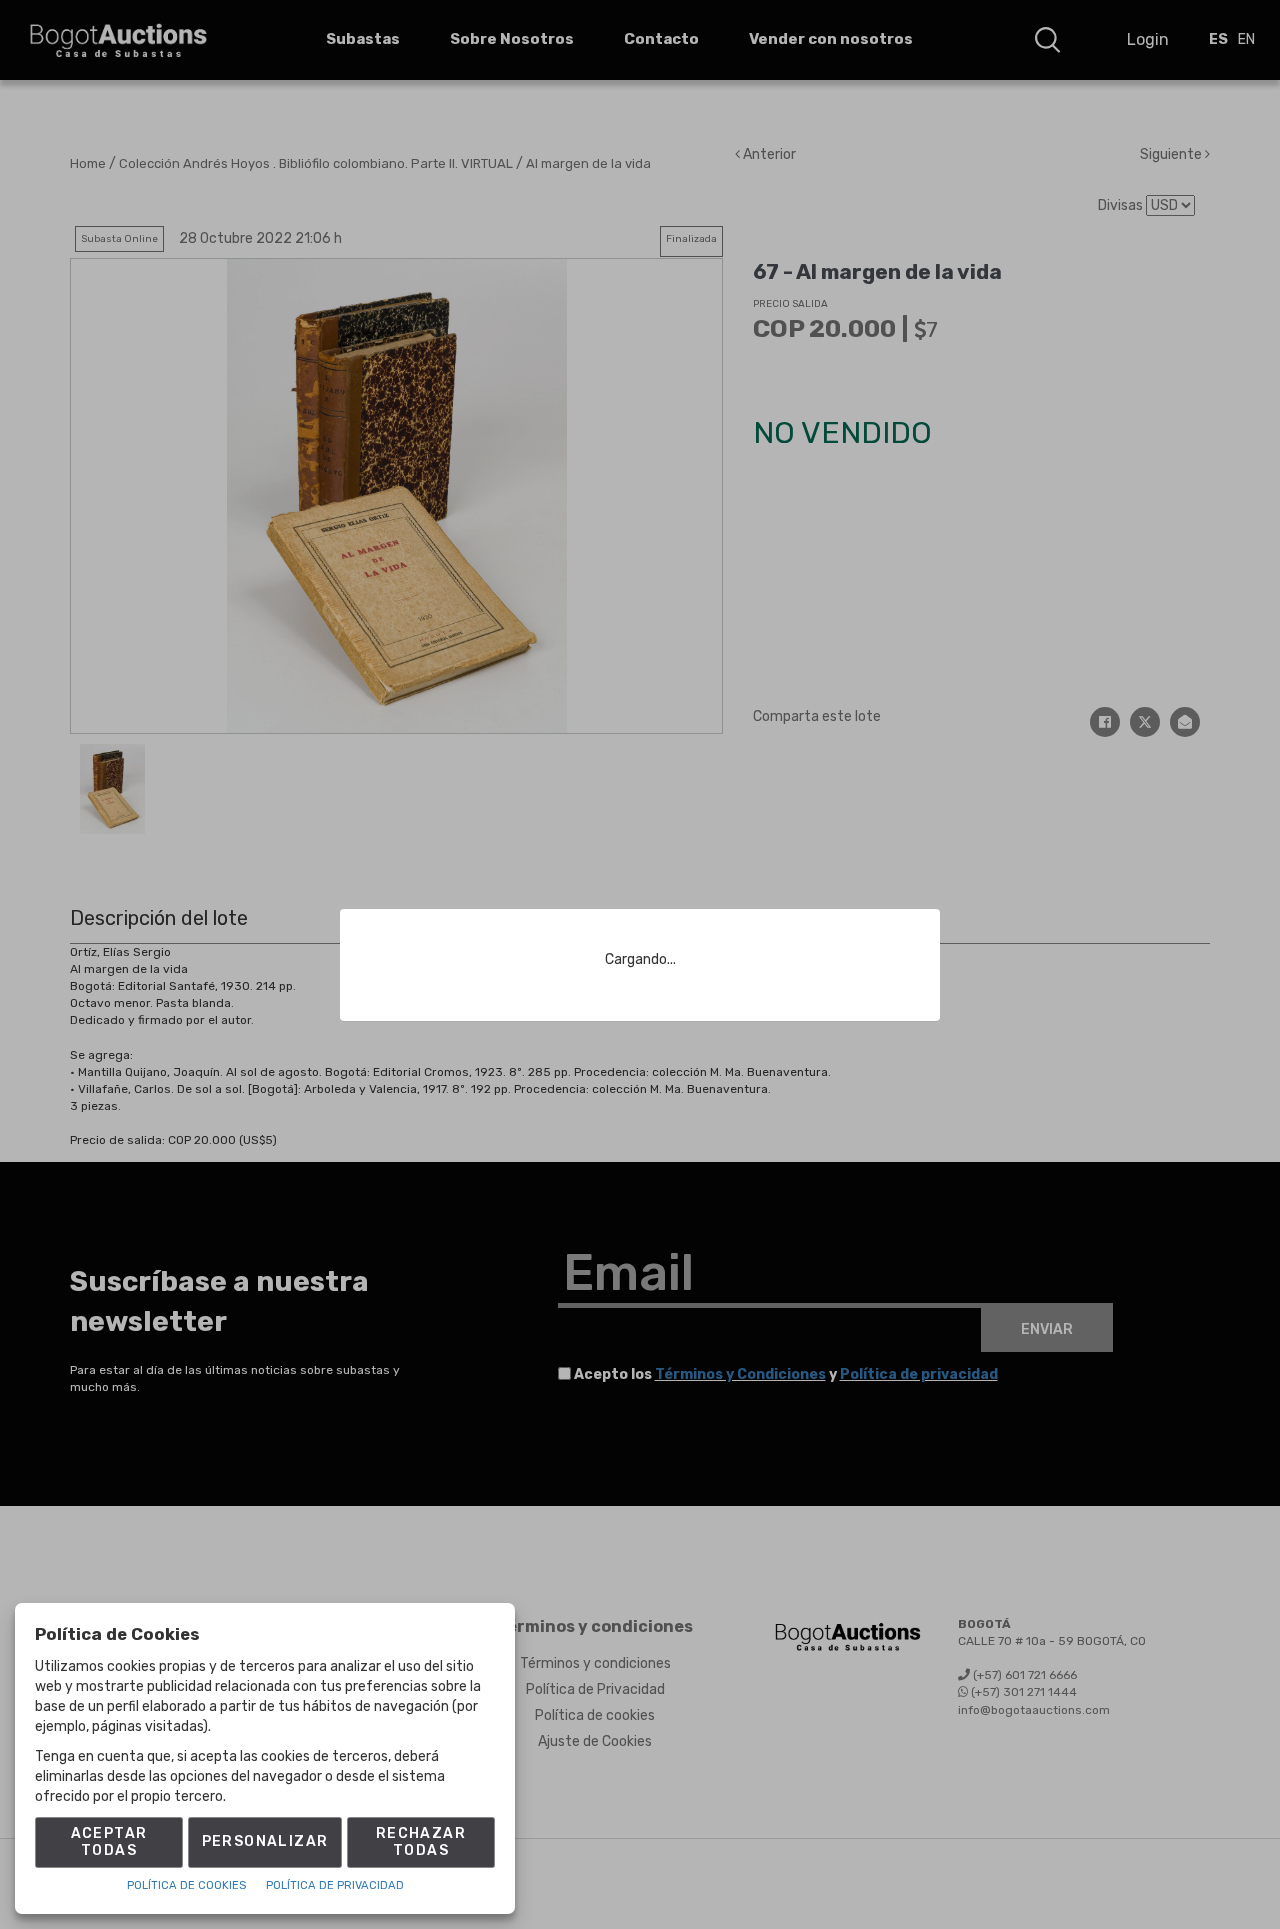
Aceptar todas (109, 1842)
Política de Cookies (186, 1885)
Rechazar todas (421, 1842)
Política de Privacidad (335, 1885)
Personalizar (265, 1841)
